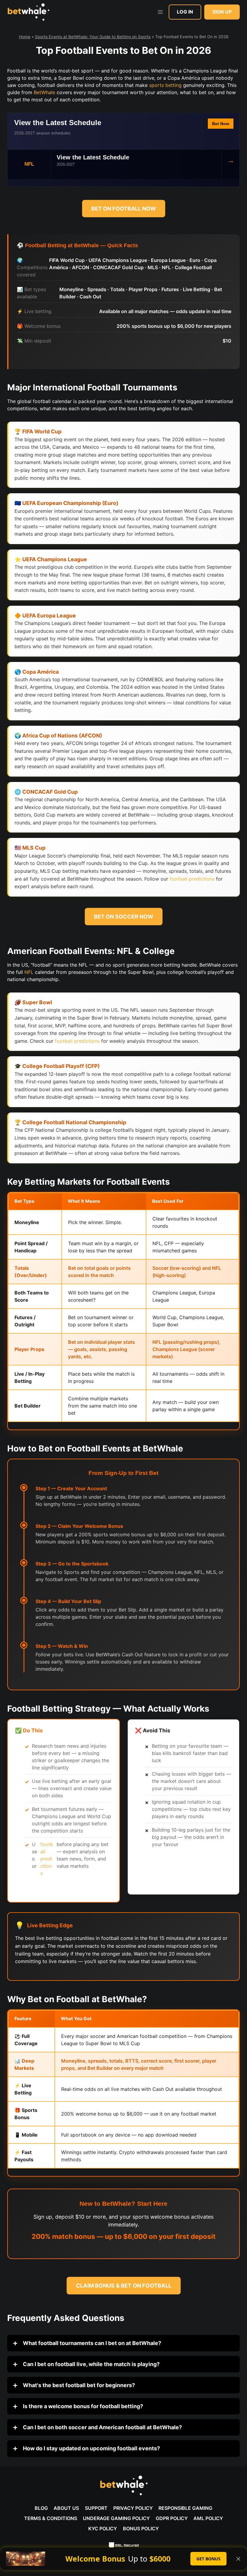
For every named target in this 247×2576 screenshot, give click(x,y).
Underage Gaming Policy (116, 2518)
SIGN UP (222, 12)
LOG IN (185, 12)
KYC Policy (103, 2528)
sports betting (165, 85)
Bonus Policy (141, 2528)
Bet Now (221, 124)
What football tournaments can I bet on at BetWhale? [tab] (91, 2343)
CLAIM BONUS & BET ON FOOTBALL (123, 2286)
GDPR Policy (172, 2518)
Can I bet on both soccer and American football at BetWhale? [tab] (102, 2427)
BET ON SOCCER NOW (123, 917)
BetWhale (44, 92)
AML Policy (208, 2518)
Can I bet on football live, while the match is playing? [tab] (91, 2364)
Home (25, 37)
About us (66, 2508)
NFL (29, 972)
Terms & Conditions (51, 2518)
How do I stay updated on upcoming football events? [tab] (91, 2448)
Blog (41, 2508)
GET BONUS (208, 2559)
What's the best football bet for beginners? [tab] (78, 2385)
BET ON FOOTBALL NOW (124, 209)
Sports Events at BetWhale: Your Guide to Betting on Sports (93, 37)
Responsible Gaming (185, 2508)
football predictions (192, 879)
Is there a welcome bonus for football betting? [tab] (82, 2406)
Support (96, 2508)
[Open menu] (160, 12)
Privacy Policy (133, 2508)
